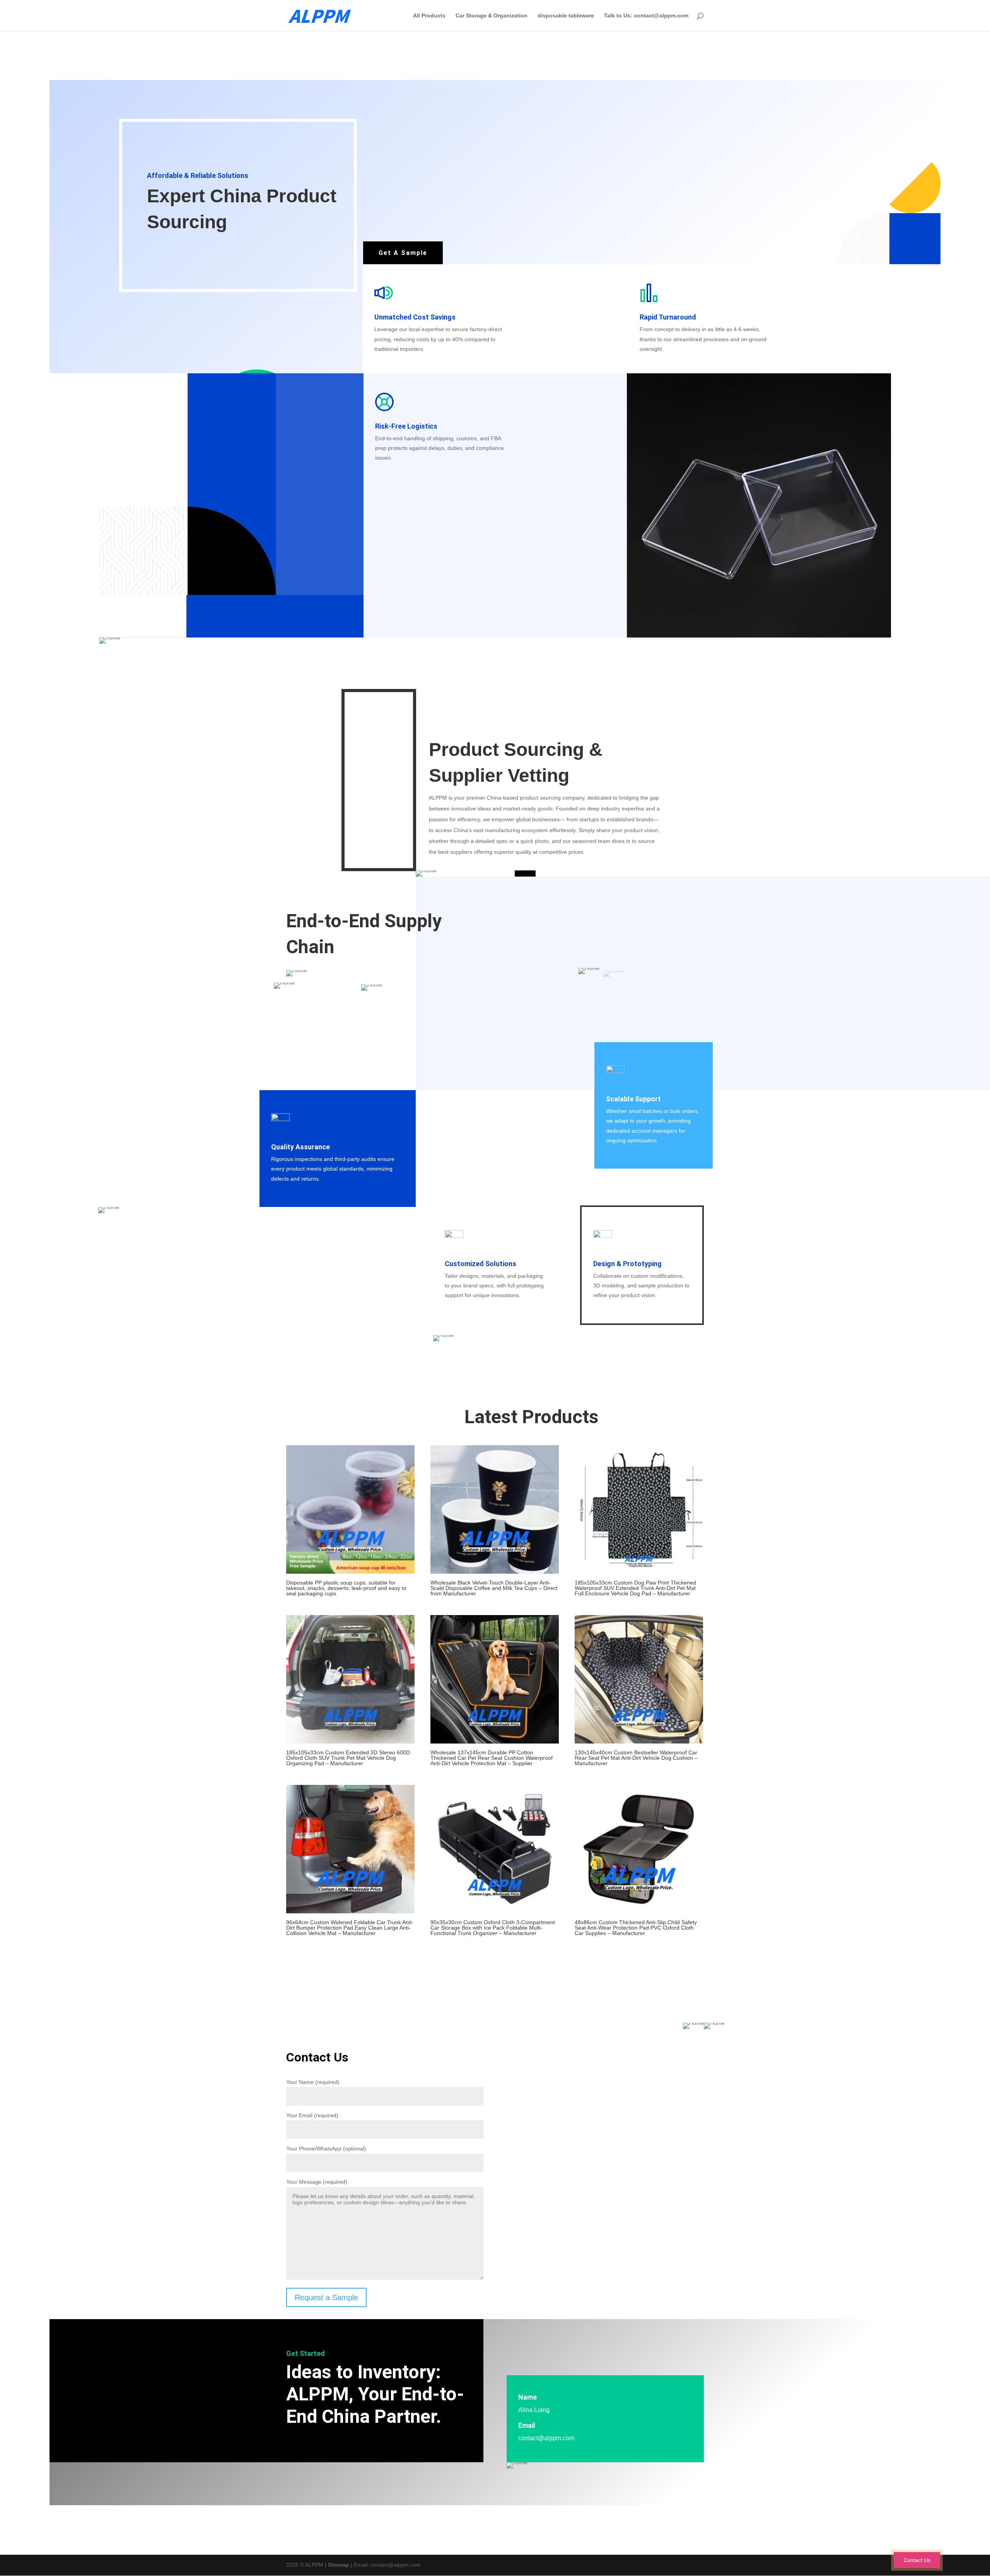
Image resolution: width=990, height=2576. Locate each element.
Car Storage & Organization (492, 16)
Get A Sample (403, 253)
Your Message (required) (317, 2182)
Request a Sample (326, 2298)
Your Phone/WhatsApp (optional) (326, 2149)
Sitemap (339, 2565)
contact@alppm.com (546, 2438)
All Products (429, 16)
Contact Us (917, 2560)
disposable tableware (566, 16)
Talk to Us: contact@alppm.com (646, 16)
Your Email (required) (312, 2115)
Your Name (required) (313, 2082)
